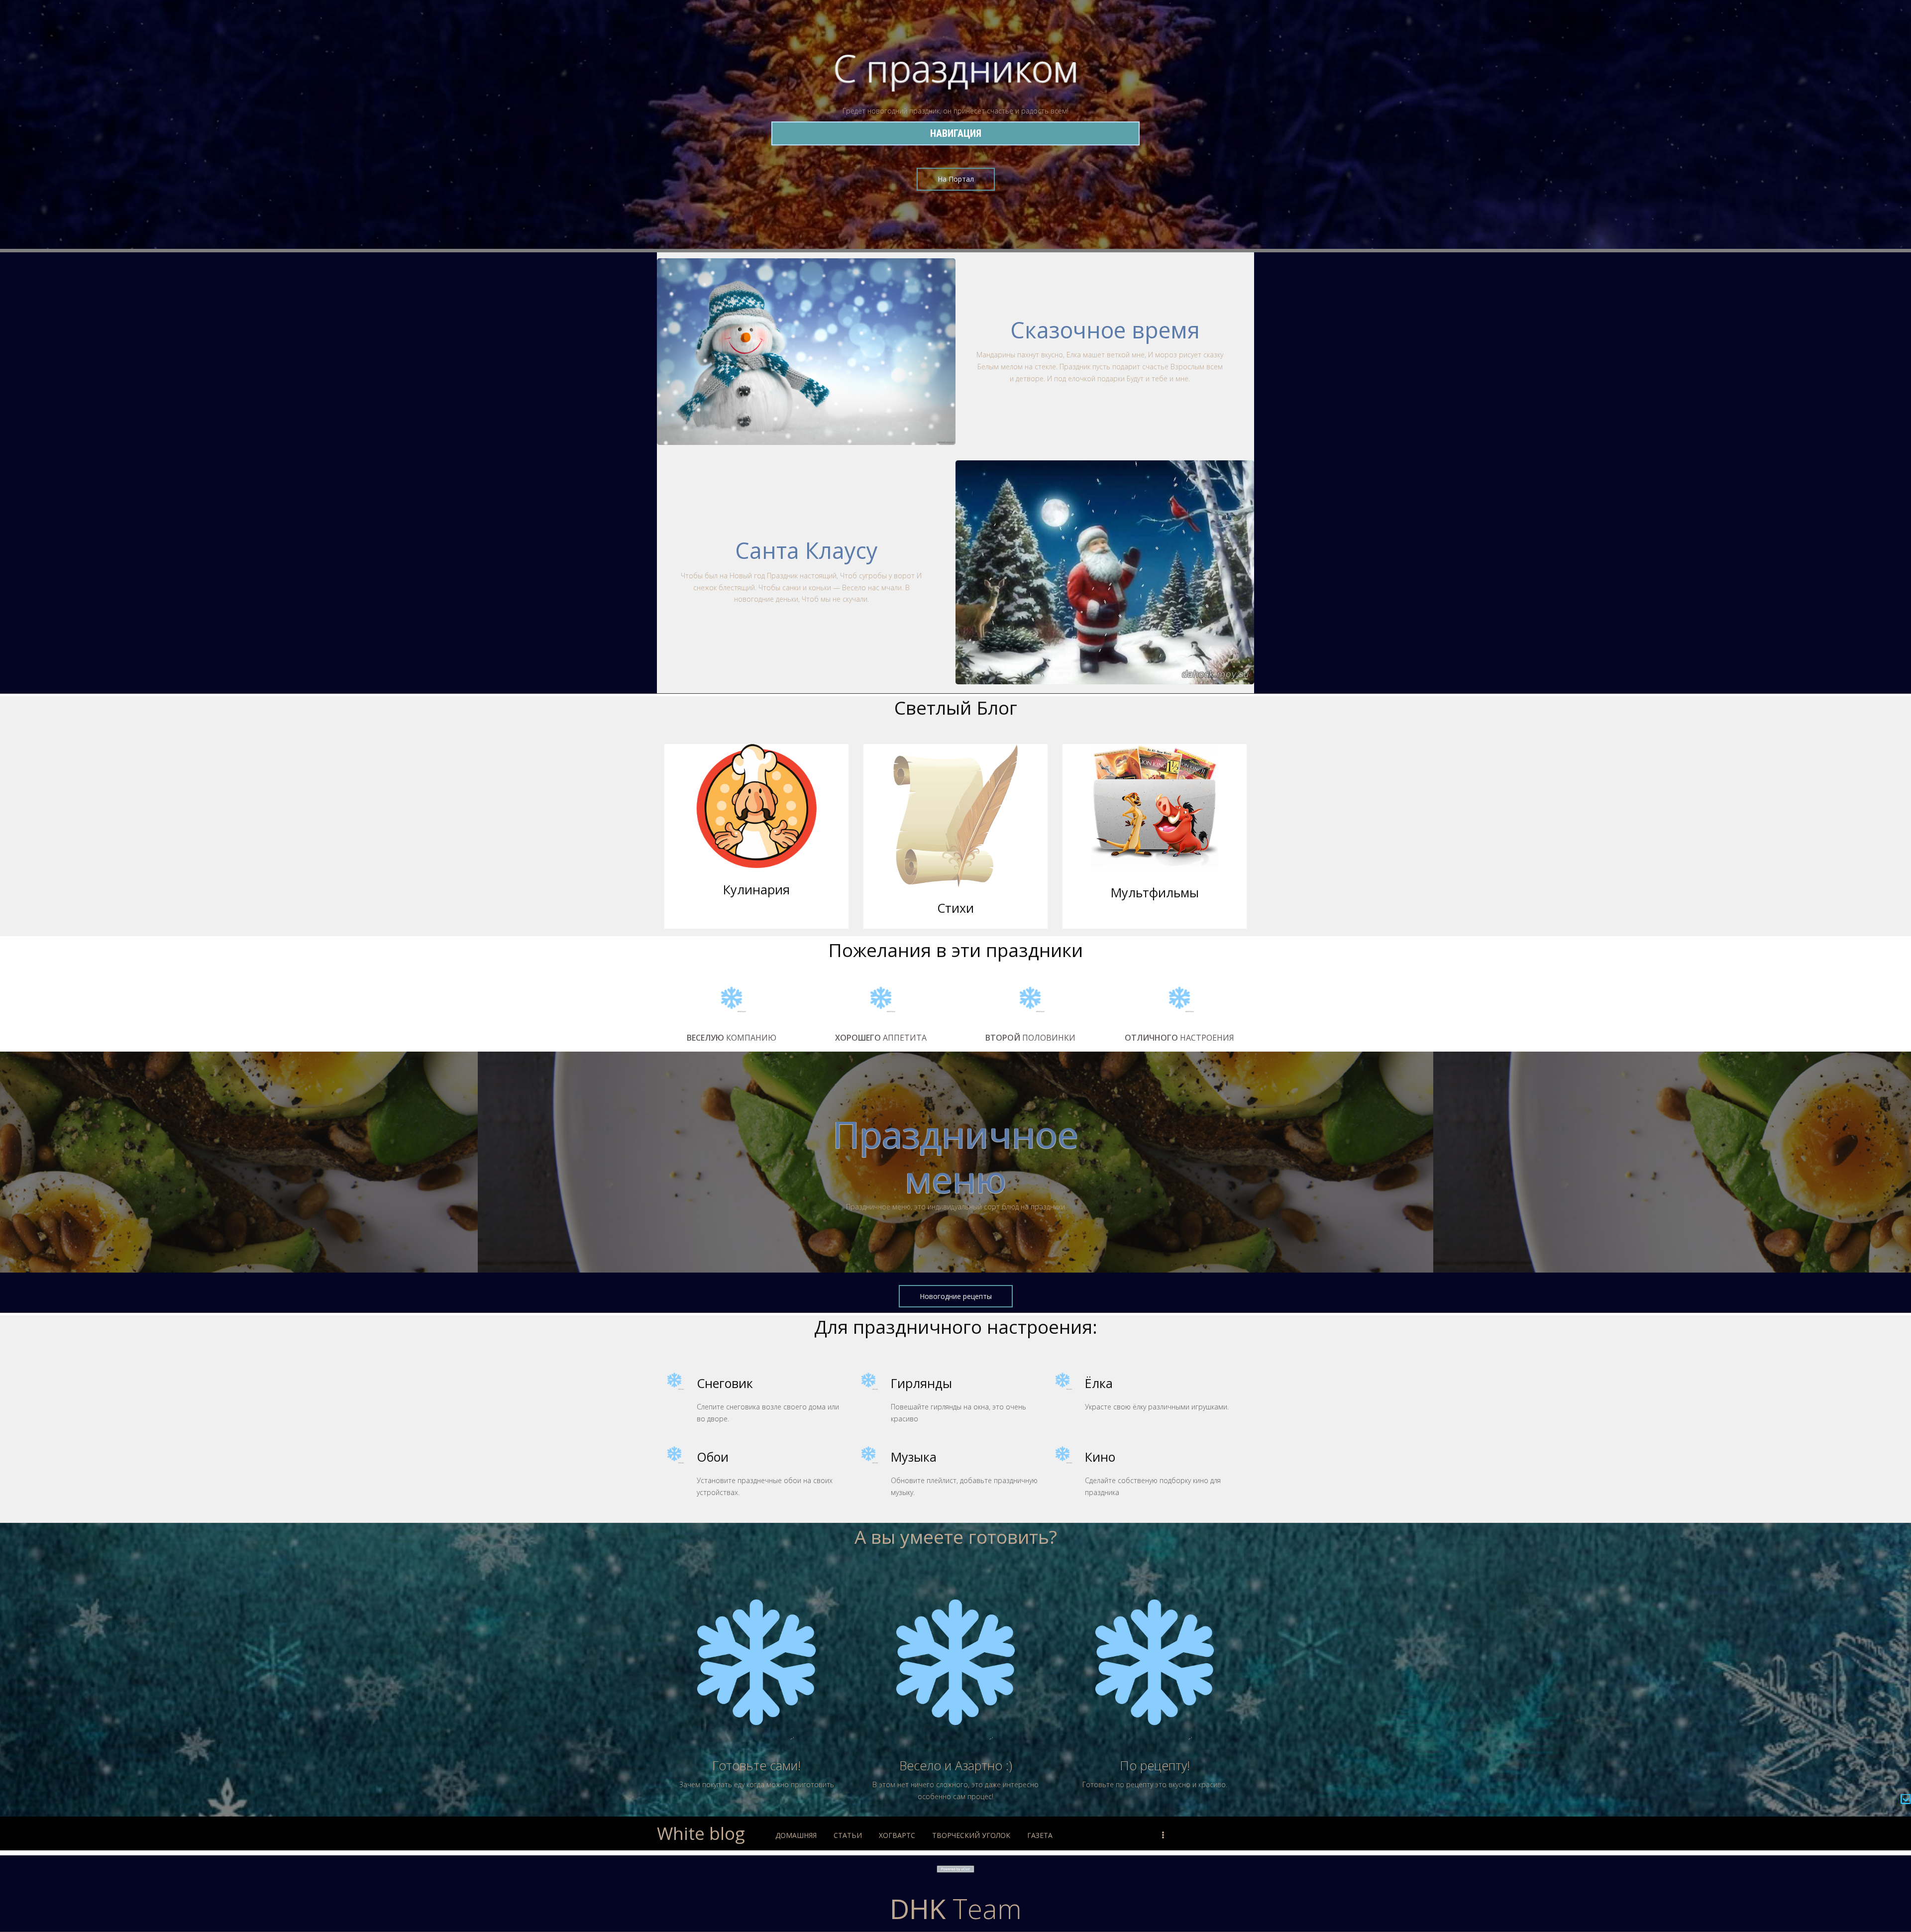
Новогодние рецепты (956, 1296)
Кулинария (756, 889)
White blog (701, 1833)
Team (956, 1908)
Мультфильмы (1155, 892)
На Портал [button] (956, 179)
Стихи (955, 908)
